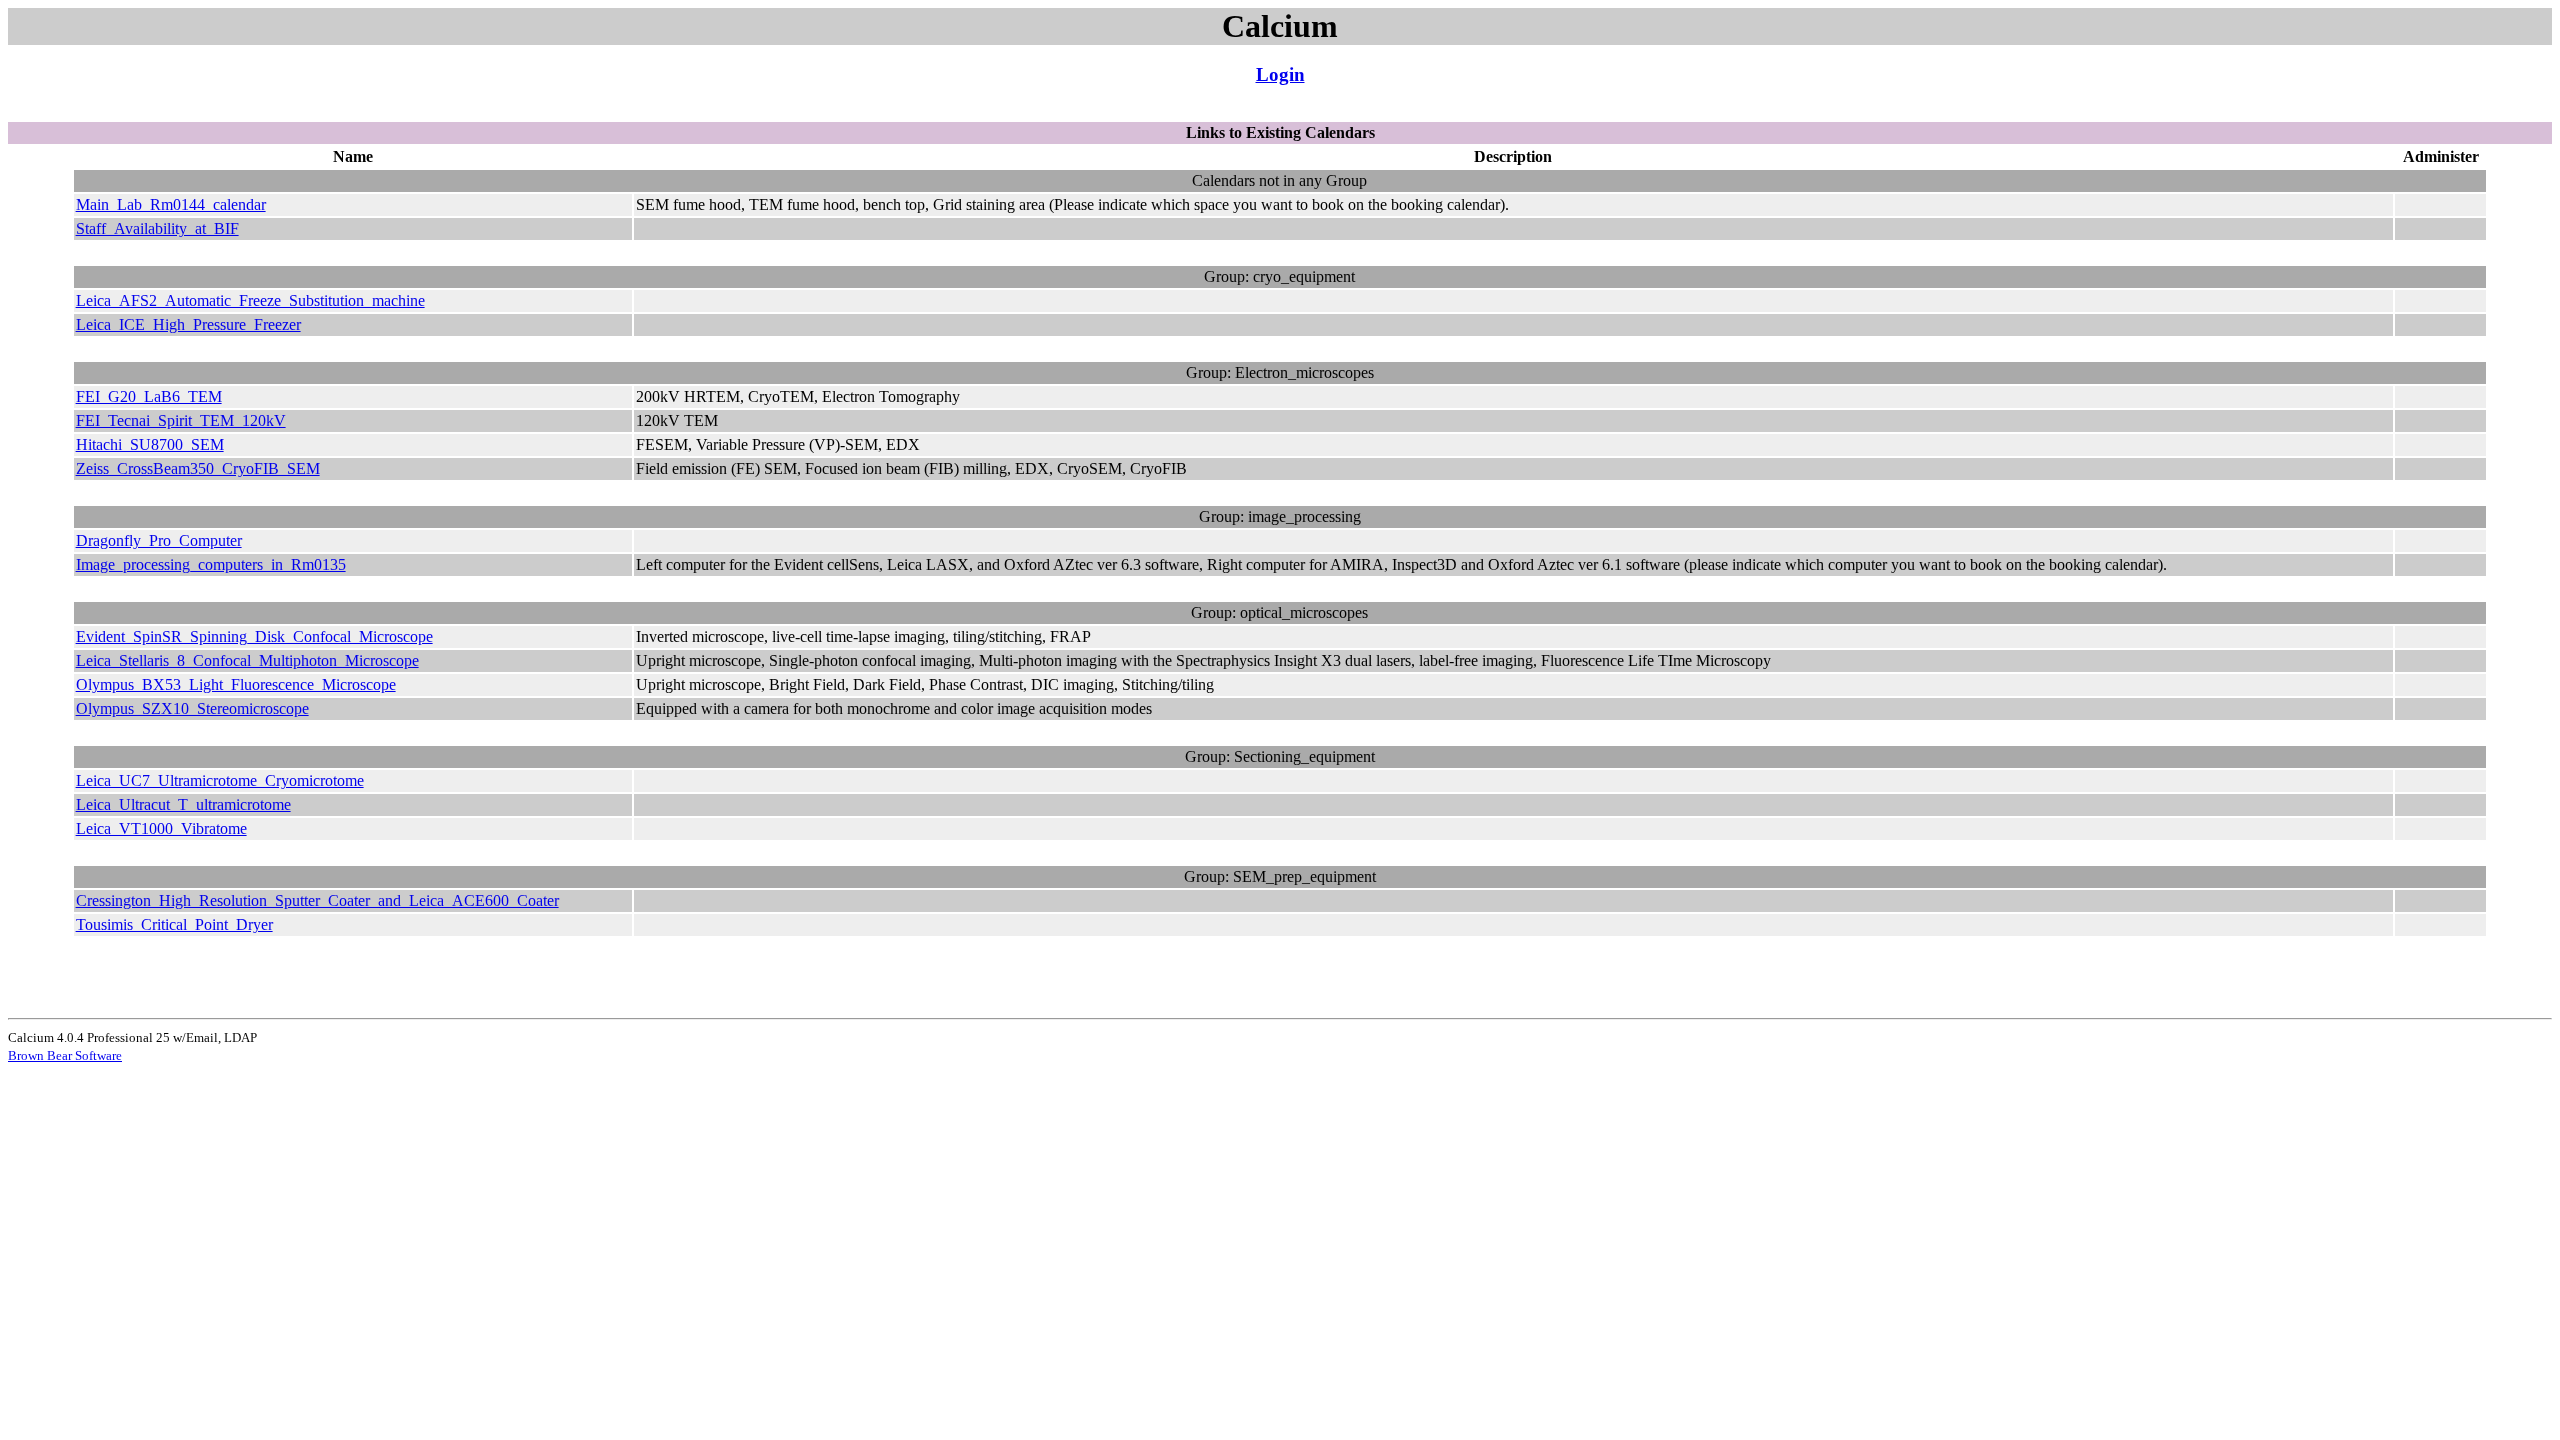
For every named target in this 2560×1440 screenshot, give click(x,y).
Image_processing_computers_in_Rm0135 (211, 564)
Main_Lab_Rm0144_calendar (171, 204)
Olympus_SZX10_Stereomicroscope (192, 708)
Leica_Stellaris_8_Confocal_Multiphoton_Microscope (247, 660)
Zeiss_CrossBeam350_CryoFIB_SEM (198, 468)
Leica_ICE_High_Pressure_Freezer (188, 324)
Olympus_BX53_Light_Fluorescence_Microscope (236, 684)
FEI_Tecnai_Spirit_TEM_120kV (181, 420)
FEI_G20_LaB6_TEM (149, 396)
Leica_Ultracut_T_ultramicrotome (183, 804)
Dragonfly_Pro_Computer (159, 540)
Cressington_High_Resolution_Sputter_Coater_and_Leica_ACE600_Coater (317, 900)
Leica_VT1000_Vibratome (161, 828)
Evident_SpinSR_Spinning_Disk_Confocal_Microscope (254, 636)
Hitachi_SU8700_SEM (150, 444)
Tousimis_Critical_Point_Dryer (174, 924)
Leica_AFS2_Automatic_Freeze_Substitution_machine (250, 300)
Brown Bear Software (65, 1055)
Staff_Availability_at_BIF (157, 228)
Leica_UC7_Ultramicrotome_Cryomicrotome (220, 780)
